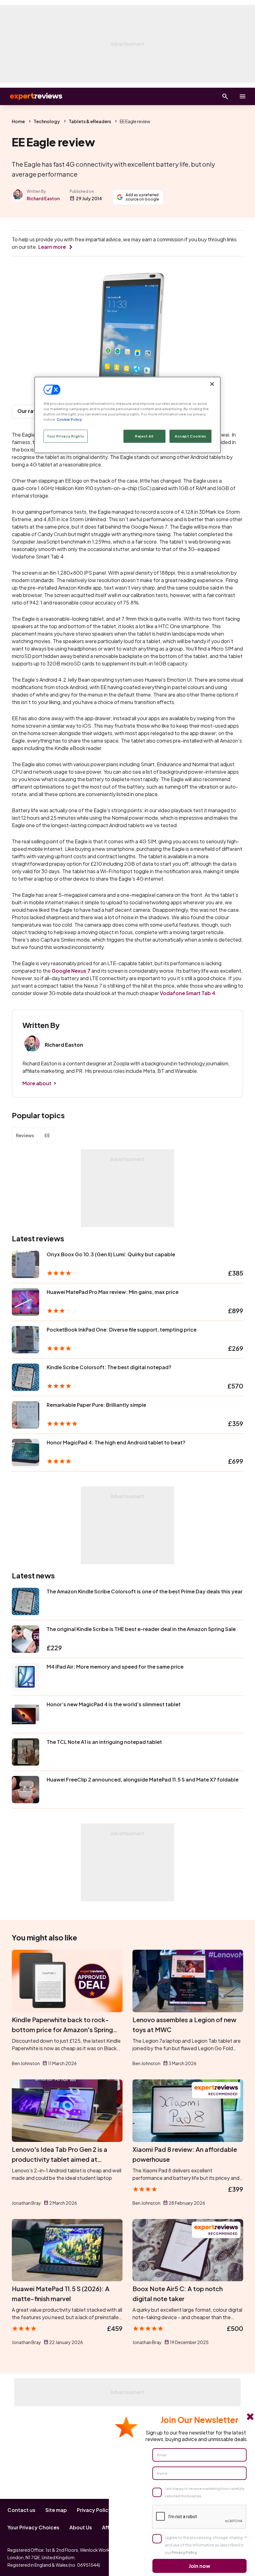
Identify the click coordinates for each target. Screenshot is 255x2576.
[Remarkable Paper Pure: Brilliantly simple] (25, 1415)
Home (18, 121)
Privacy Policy (94, 2510)
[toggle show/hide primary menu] (243, 96)
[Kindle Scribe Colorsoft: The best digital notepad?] (25, 1377)
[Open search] (225, 96)
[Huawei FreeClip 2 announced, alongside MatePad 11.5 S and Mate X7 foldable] (25, 1790)
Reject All (144, 436)
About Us (81, 2527)
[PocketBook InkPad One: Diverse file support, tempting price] (25, 1340)
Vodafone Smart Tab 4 (188, 993)
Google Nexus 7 (71, 971)
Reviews (25, 1135)
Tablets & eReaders (90, 121)
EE (47, 1135)
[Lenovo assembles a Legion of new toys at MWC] (188, 1981)
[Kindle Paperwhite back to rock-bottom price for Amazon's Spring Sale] (67, 1981)
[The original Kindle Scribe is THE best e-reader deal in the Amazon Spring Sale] (25, 1639)
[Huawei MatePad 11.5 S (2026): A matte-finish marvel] (67, 2250)
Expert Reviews (31, 96)
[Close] (212, 384)
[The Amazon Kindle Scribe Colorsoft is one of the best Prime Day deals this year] (25, 1601)
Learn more (52, 247)
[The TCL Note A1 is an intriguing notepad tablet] (25, 1752)
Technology (47, 121)
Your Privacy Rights (66, 436)
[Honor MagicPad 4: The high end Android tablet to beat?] (25, 1452)
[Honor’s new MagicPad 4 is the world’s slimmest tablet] (25, 1714)
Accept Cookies (190, 436)
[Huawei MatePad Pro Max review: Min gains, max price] (25, 1302)
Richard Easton (43, 198)
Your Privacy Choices (33, 2527)
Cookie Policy (69, 419)
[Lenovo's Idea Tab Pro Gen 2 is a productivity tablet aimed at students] (67, 2111)
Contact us (21, 2510)
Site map (56, 2510)
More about (37, 1083)
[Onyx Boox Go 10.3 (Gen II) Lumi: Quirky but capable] (25, 1264)
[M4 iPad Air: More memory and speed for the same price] (25, 1677)
